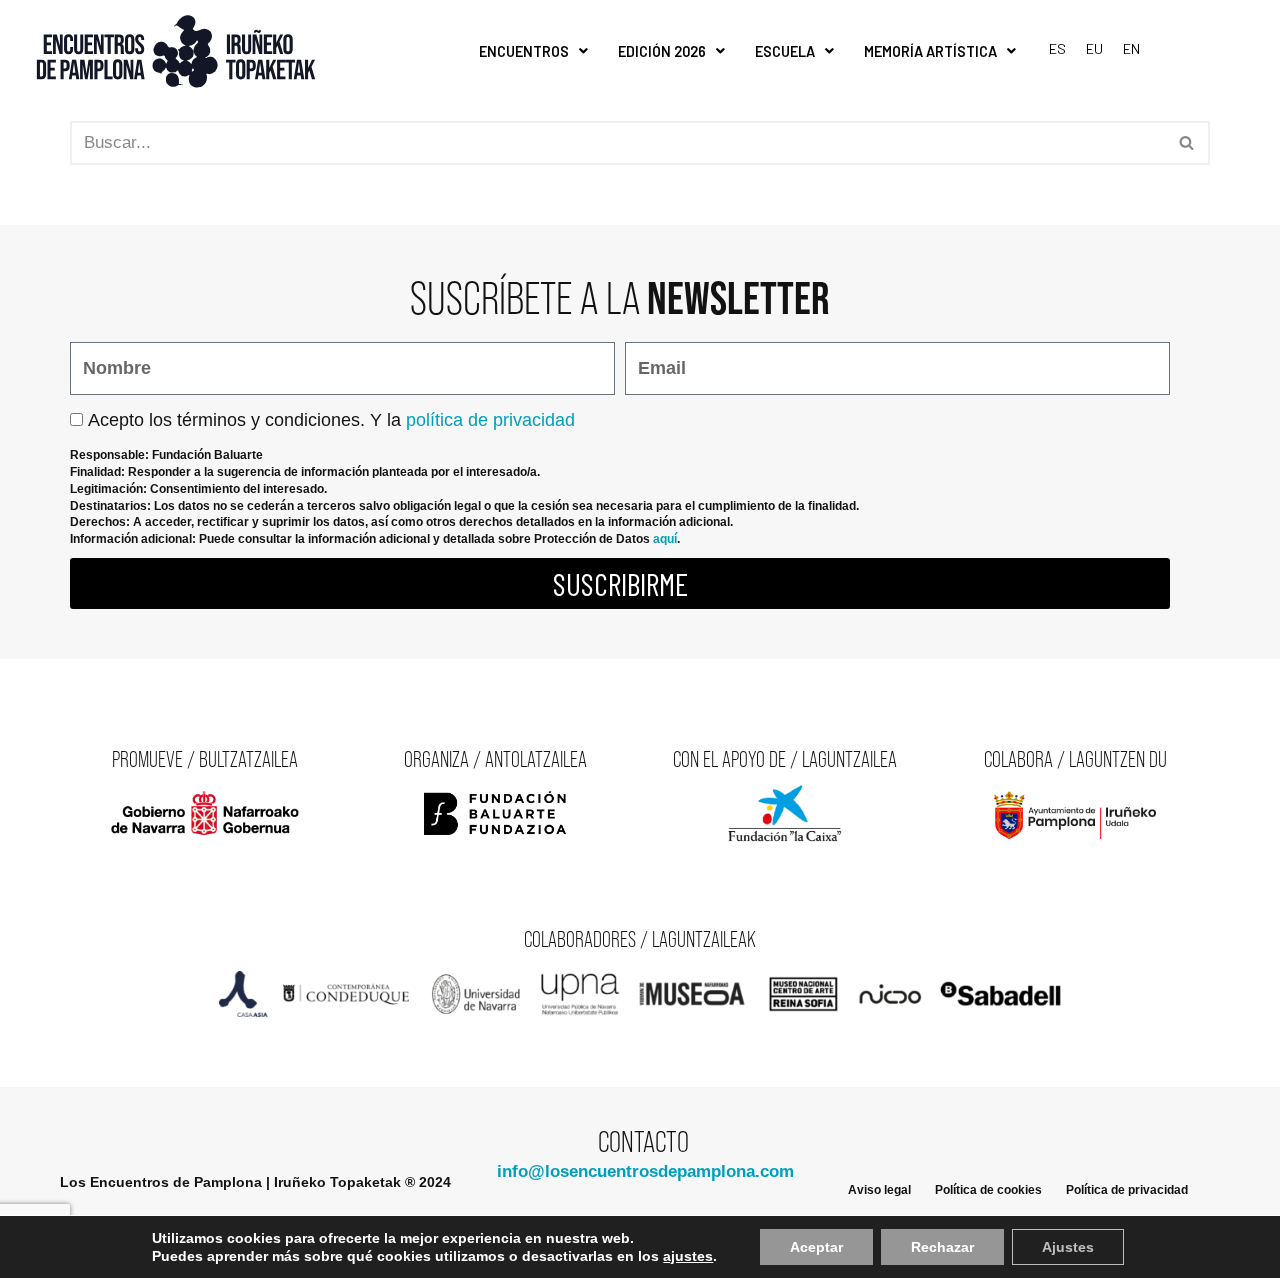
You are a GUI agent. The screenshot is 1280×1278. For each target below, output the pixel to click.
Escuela (785, 51)
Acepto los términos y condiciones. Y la (331, 420)
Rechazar (942, 1247)
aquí (665, 539)
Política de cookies (988, 1190)
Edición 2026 (662, 51)
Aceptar (816, 1247)
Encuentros (524, 51)
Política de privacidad (1127, 1190)
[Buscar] (1187, 143)
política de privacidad (490, 420)
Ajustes (1068, 1247)
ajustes (688, 1256)
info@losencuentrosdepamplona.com (645, 1171)
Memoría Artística (930, 51)
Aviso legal (879, 1190)
